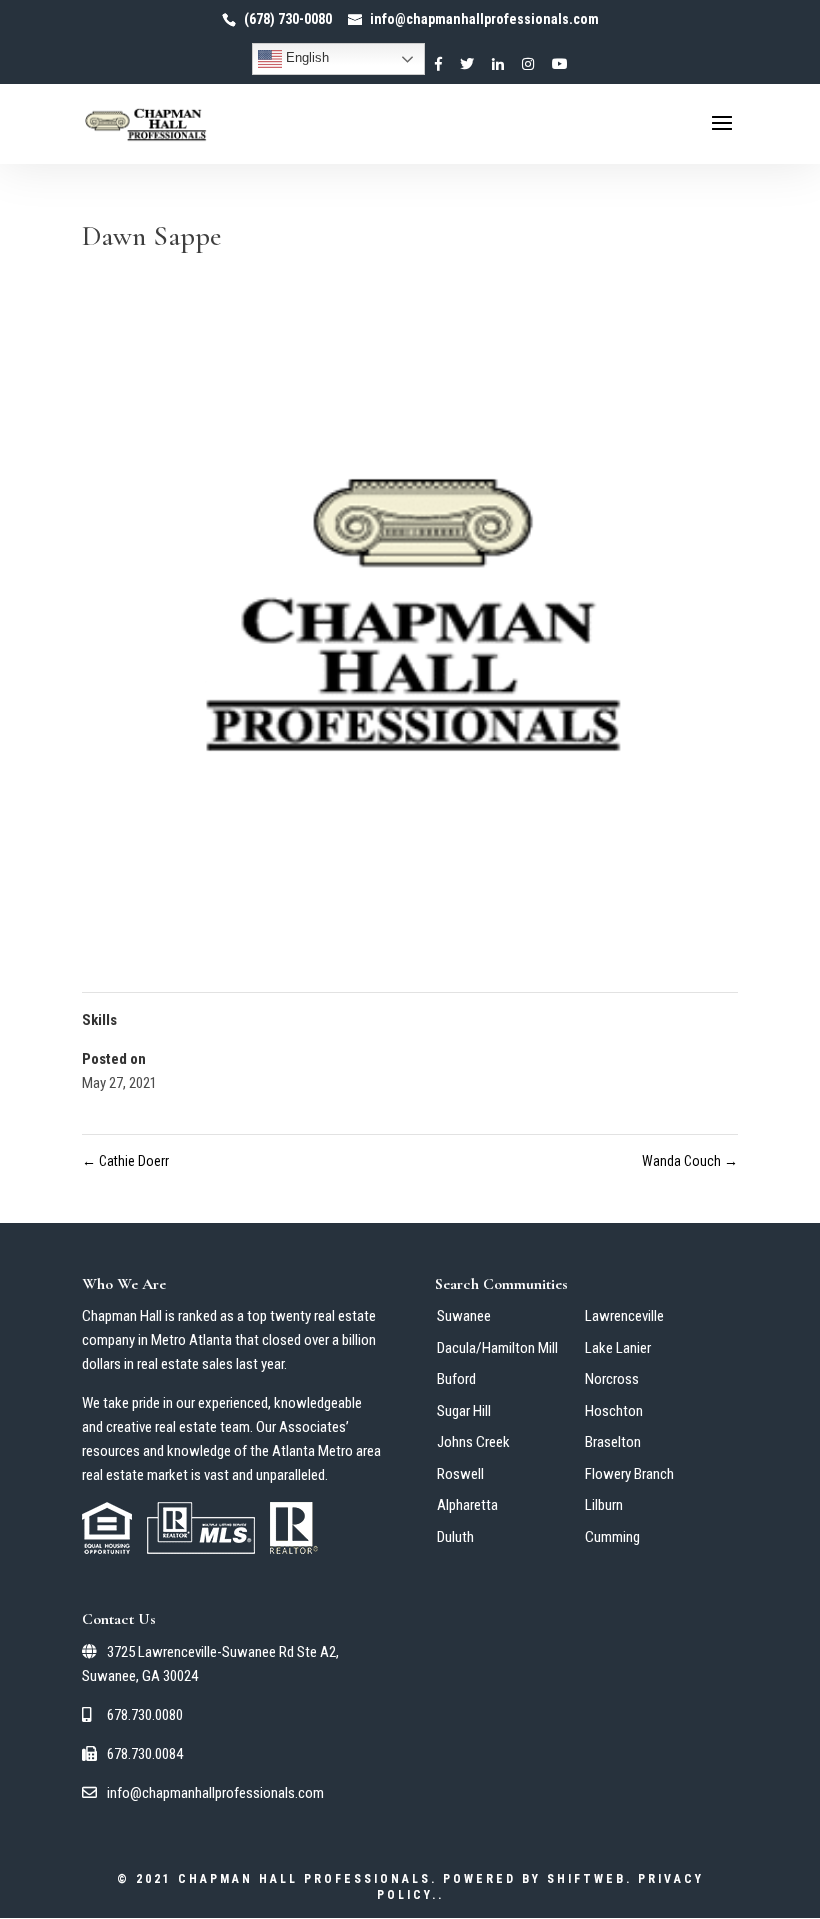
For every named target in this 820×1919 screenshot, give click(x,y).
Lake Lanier (618, 1348)
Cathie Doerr (125, 1161)
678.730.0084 (143, 1754)
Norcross (612, 1379)
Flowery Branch (629, 1474)
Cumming (612, 1537)
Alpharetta (467, 1505)
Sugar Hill (464, 1411)
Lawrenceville (624, 1316)
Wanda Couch (690, 1161)
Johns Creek (473, 1442)
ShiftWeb (586, 1879)
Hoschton (614, 1411)
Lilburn (604, 1505)
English (305, 57)
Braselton (613, 1442)
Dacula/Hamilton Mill (497, 1348)
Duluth (455, 1537)
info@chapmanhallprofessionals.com (214, 1793)
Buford (456, 1379)
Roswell (460, 1474)
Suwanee (464, 1316)
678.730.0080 (143, 1715)
